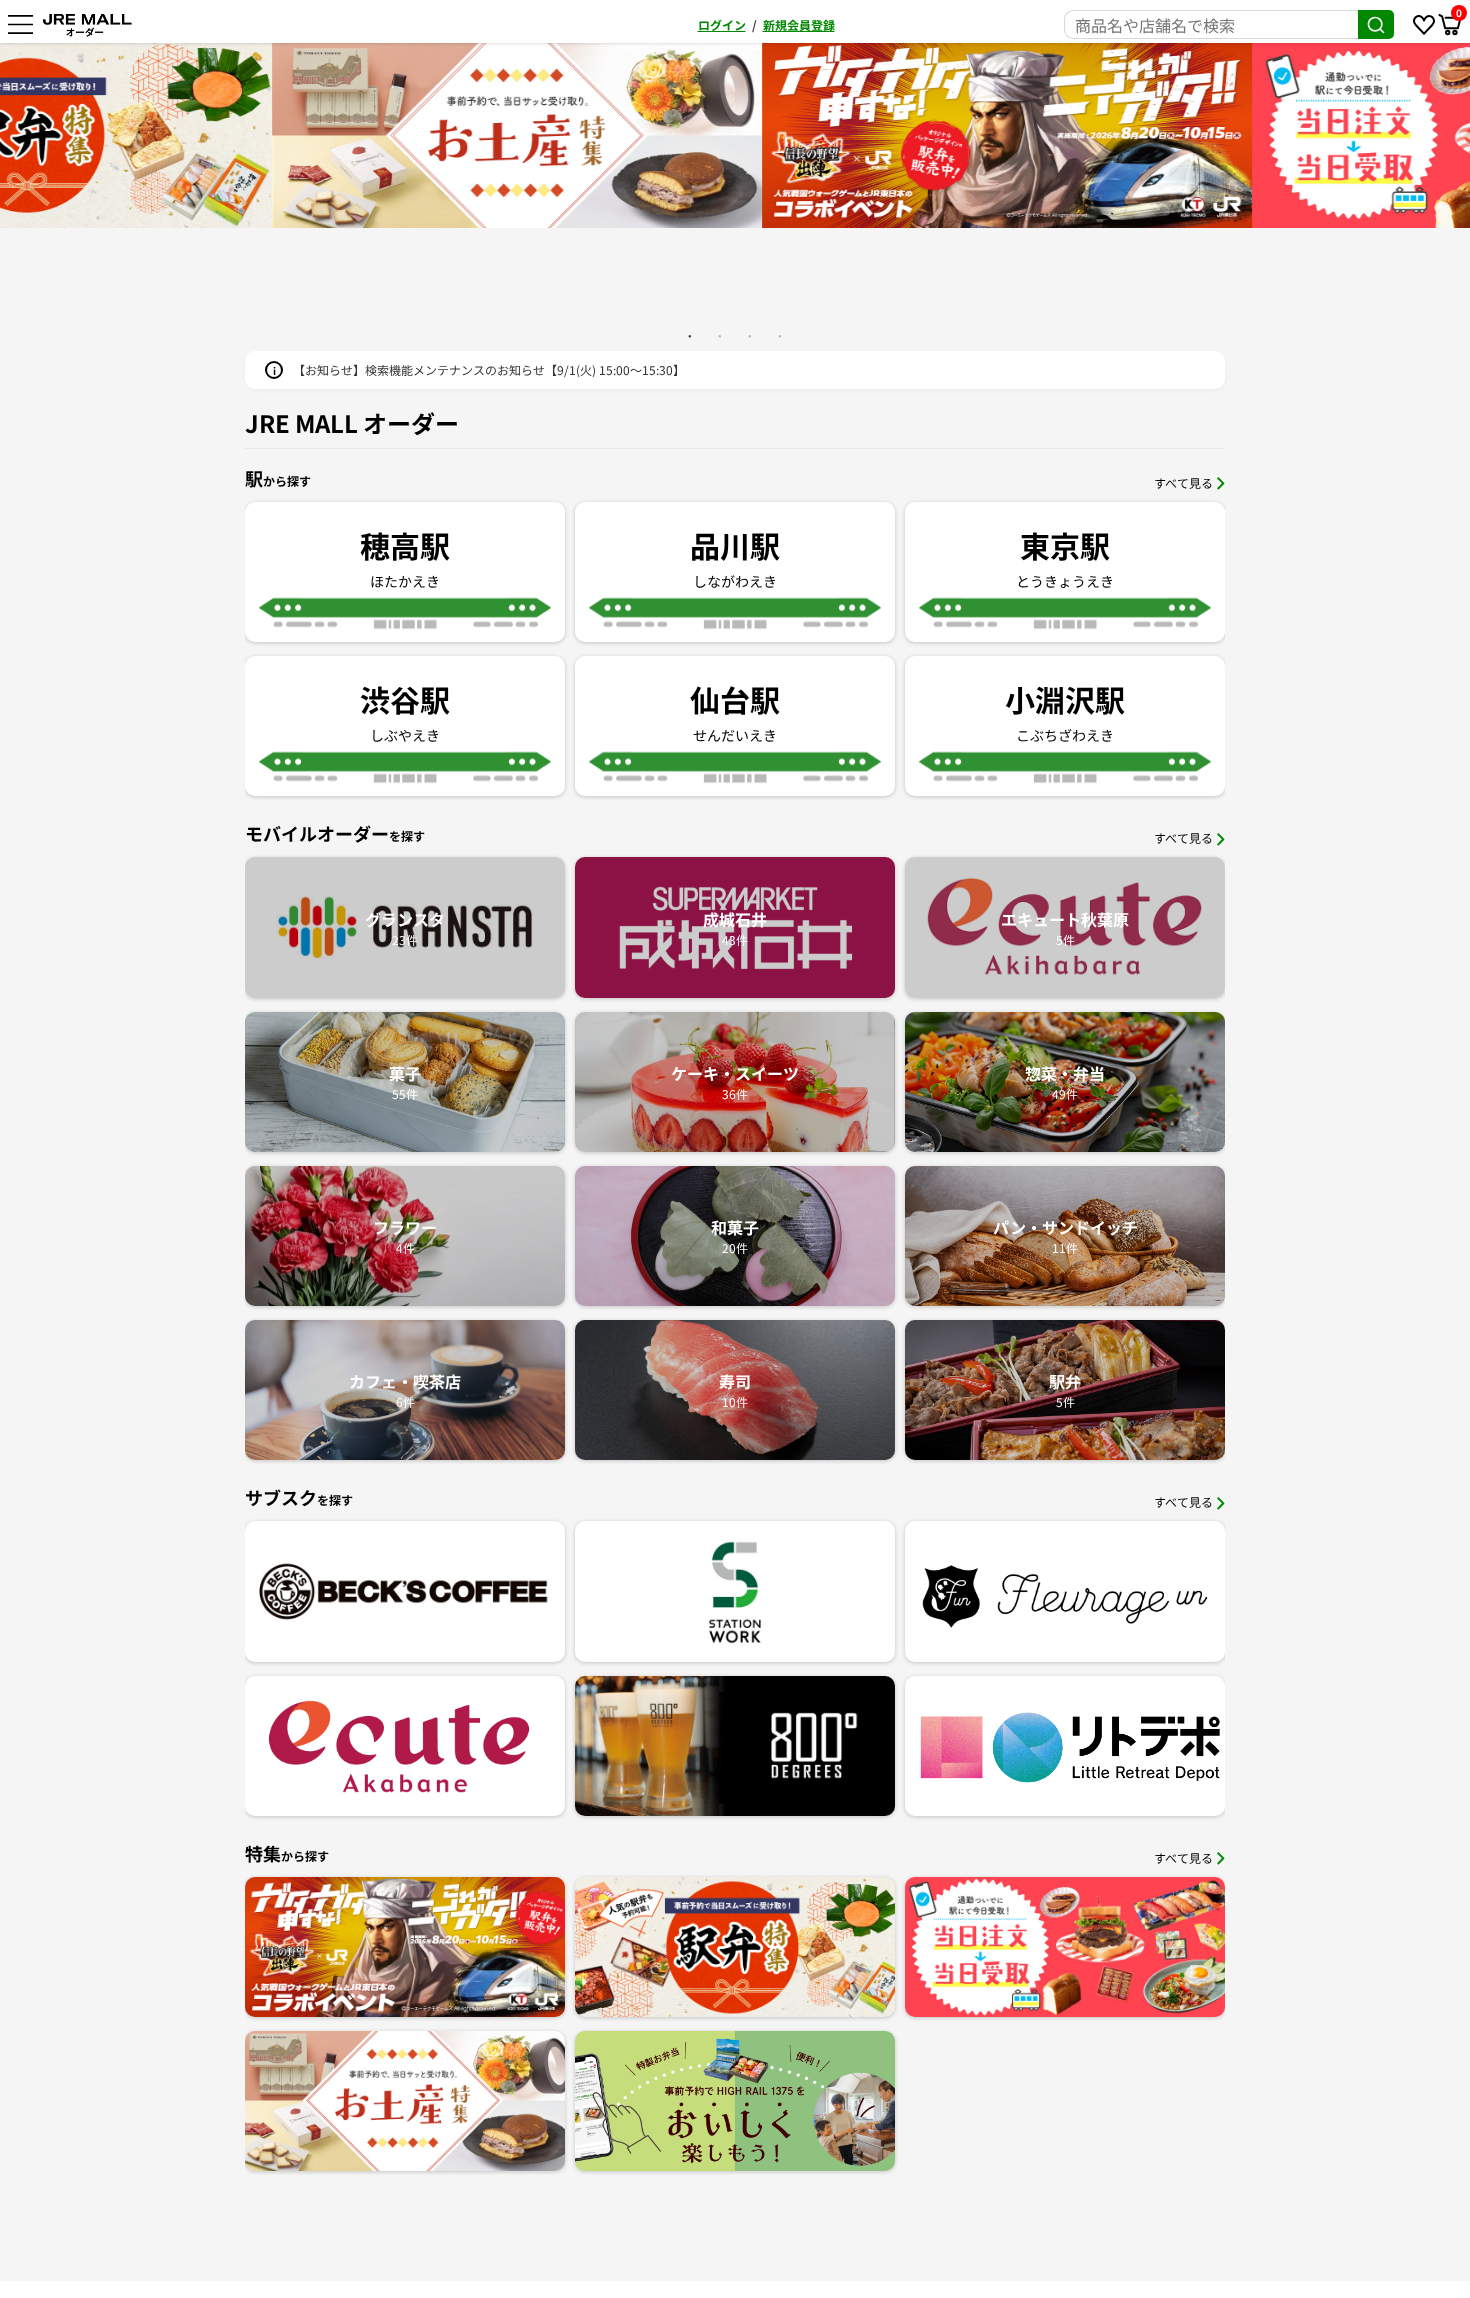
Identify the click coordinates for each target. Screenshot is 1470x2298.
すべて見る (1183, 482)
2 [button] (720, 336)
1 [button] (690, 336)
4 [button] (780, 336)
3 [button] (750, 336)
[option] (735, 135)
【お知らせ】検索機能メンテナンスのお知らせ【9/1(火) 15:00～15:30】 (489, 369)
